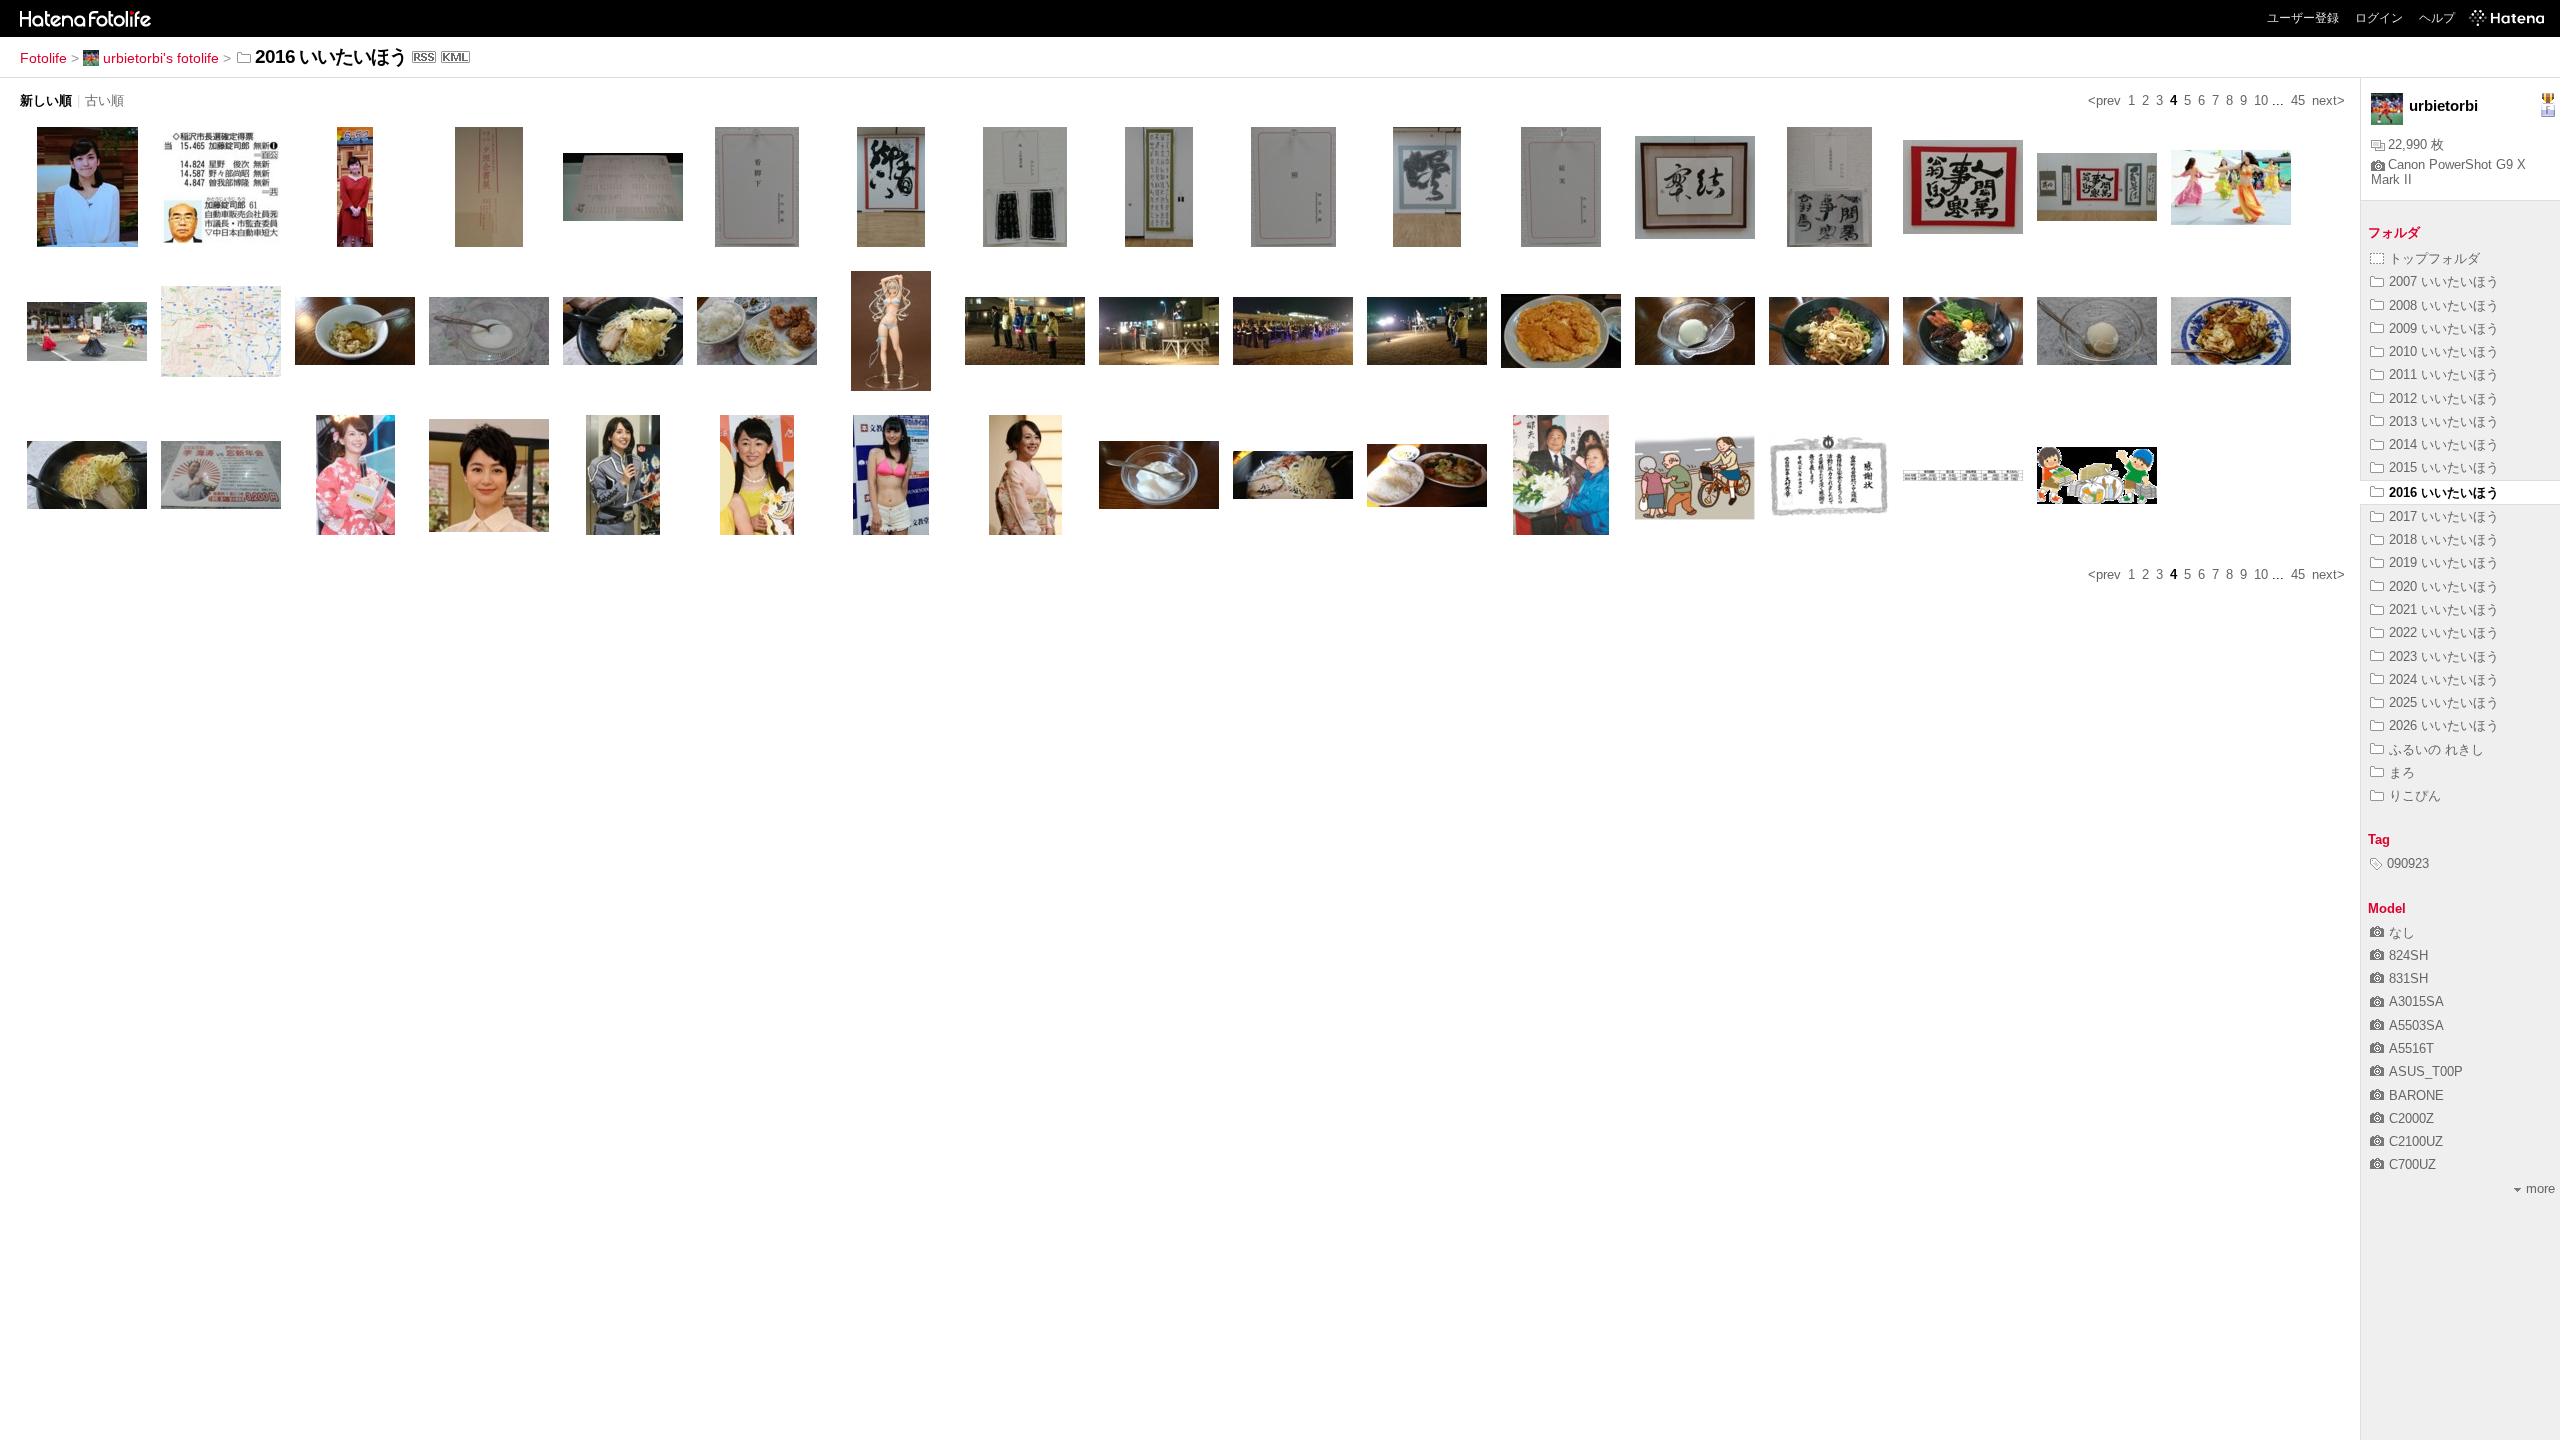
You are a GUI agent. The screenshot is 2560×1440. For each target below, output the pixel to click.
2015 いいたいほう (2444, 467)
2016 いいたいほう (2444, 492)
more (2540, 1188)
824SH (2408, 955)
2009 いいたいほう (2444, 328)
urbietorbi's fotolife (161, 58)
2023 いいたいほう (2444, 656)
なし (2402, 932)
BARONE (2416, 1095)
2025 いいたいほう (2444, 702)
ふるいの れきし (2436, 749)
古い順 (104, 100)
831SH (2408, 978)
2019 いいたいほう (2444, 562)
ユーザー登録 (2303, 18)
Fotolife (43, 58)
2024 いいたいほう (2444, 679)
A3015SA (2416, 1001)
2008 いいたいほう (2444, 305)
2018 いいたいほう (2444, 539)
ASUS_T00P (2426, 1071)
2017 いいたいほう (2444, 516)
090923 (2408, 863)
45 (2298, 100)
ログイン (2379, 18)
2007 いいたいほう (2444, 281)
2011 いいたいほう (2444, 374)
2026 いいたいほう (2444, 725)
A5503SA (2416, 1025)
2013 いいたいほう (2444, 421)
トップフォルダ (2434, 258)
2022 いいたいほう (2444, 632)
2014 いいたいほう (2444, 444)
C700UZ (2412, 1164)
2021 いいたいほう (2444, 609)
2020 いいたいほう (2444, 586)
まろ (2402, 772)
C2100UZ (2416, 1141)
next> (2328, 100)
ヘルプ (2437, 18)
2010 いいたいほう (2444, 351)
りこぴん (2415, 795)
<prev (2104, 100)
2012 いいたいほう (2444, 398)
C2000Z (2411, 1118)
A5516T (2411, 1048)
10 (2261, 100)
